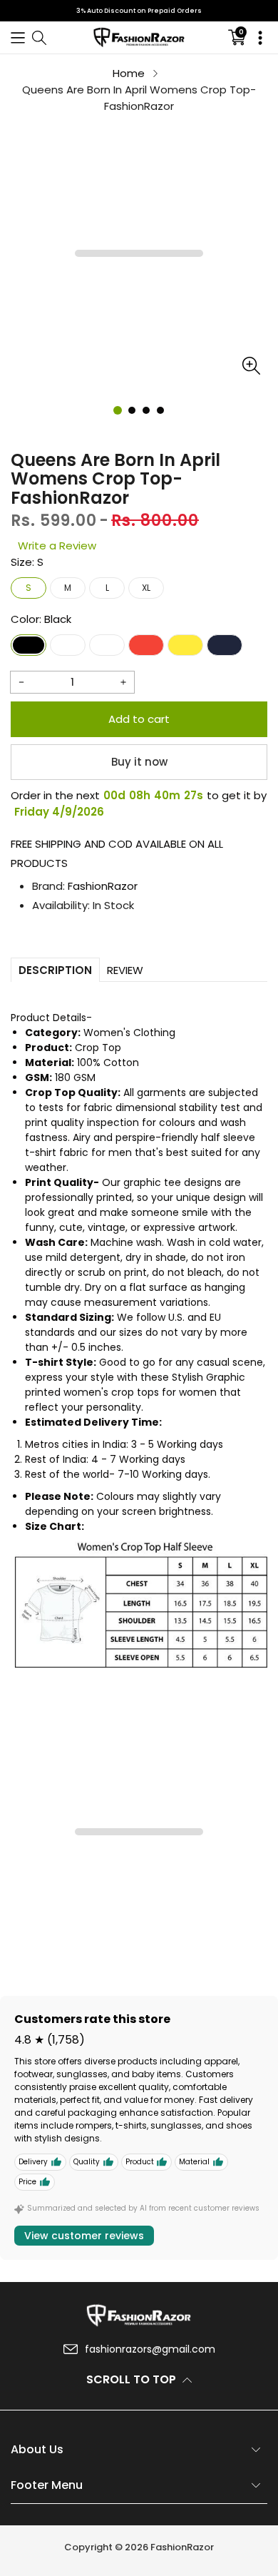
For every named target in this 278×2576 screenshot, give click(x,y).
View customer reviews (84, 2236)
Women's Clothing (129, 1033)
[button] (18, 37)
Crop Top (98, 1048)
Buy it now (139, 762)
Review (125, 970)
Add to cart (139, 719)
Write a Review (57, 546)
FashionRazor (103, 886)
